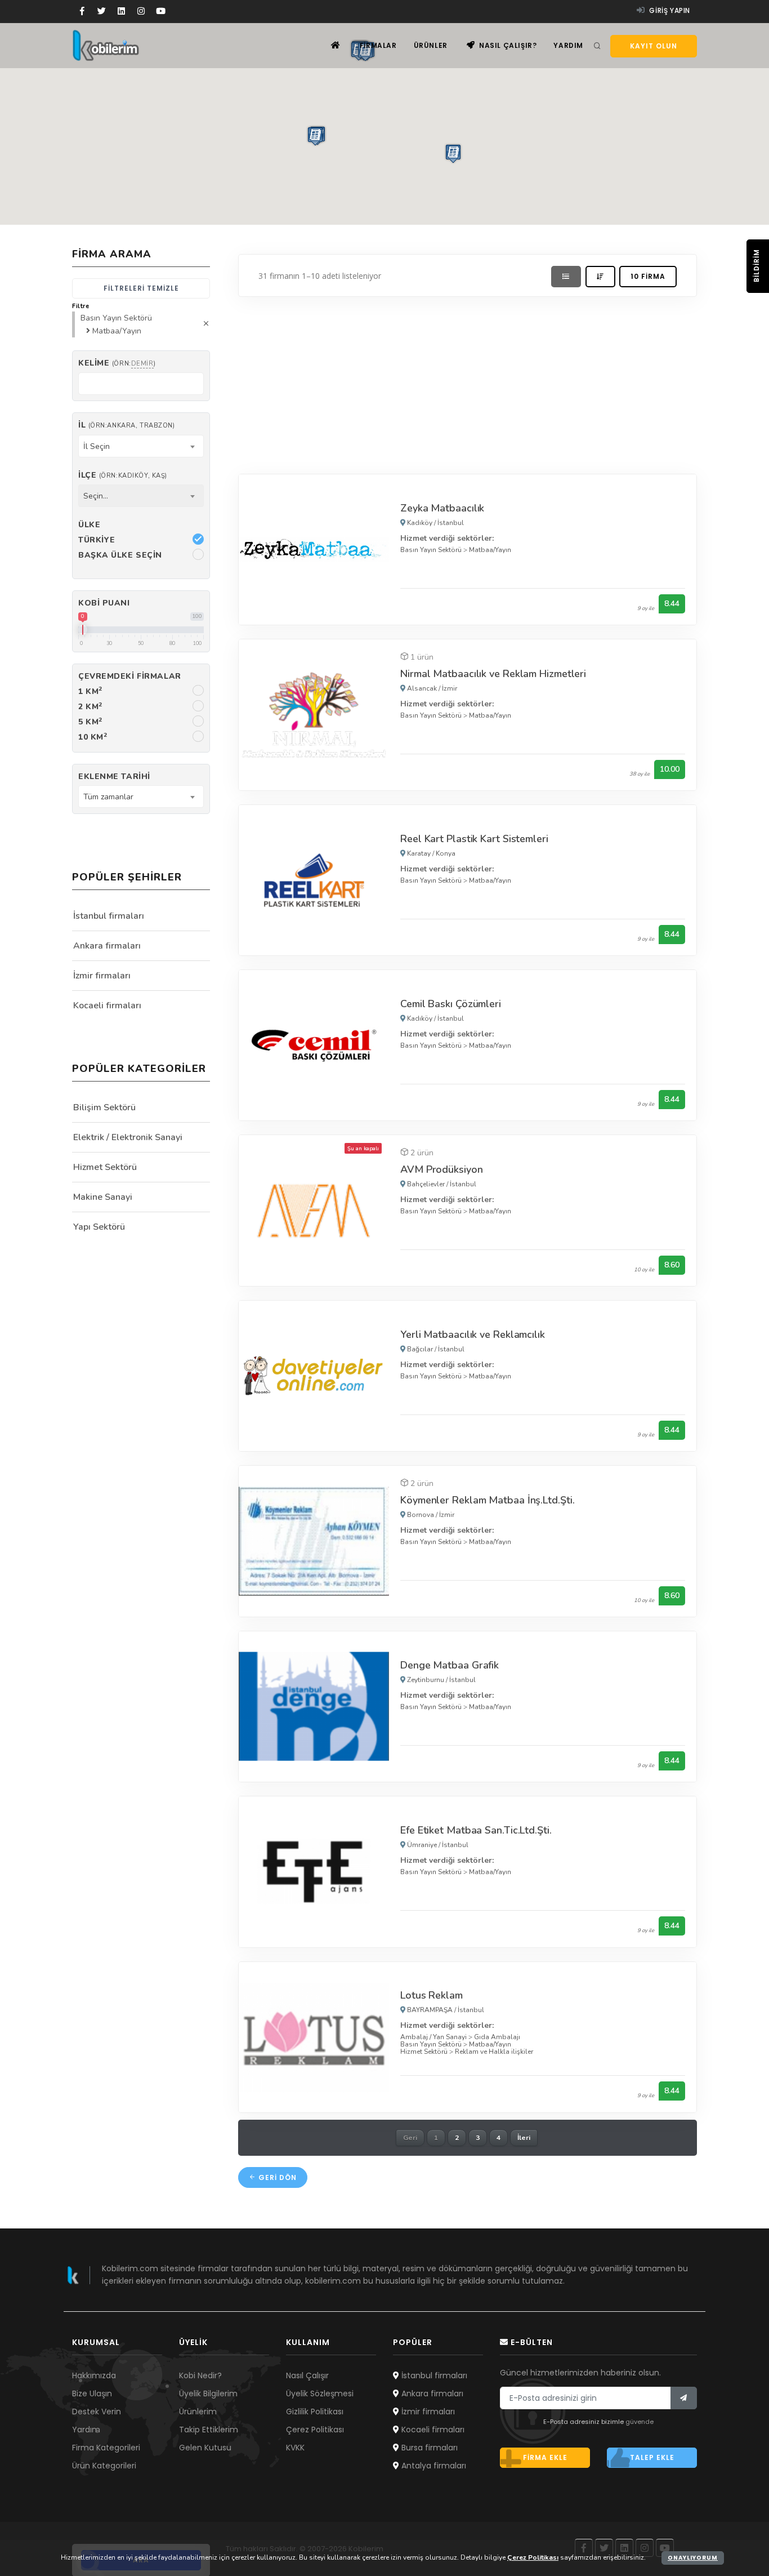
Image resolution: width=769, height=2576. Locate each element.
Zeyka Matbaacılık (442, 508)
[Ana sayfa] (336, 45)
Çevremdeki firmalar (130, 676)
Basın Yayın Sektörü (431, 550)
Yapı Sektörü (99, 1227)
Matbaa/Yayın (490, 550)
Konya (446, 853)
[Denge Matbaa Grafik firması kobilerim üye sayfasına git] (314, 1706)
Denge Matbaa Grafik (450, 1665)
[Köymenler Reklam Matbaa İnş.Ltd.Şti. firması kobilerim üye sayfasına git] (314, 1541)
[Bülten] (684, 2398)
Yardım (568, 45)
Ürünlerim (198, 2412)
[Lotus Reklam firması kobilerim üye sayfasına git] (314, 2037)
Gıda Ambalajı (497, 2037)
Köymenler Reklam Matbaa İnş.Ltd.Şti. (487, 1500)
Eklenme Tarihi (114, 777)
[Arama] (597, 46)
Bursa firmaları (428, 2448)
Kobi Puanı (104, 603)
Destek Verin (97, 2412)
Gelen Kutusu (205, 2448)
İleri (524, 2138)
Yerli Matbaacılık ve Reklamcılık (473, 1334)
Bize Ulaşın (92, 2393)
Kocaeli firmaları (107, 1006)
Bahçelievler (426, 1184)
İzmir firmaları (102, 976)
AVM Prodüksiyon (442, 1169)
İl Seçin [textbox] (97, 446)
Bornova (421, 1515)
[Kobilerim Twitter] (102, 11)
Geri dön (276, 2177)
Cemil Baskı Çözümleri (451, 1004)
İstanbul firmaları (109, 916)
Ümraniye (422, 1845)
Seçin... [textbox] (96, 496)
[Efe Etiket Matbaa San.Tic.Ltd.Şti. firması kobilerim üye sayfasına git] (314, 1871)
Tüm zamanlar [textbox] (108, 797)
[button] (315, 136)
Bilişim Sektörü (104, 1107)
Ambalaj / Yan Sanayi (433, 2037)
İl (126, 425)
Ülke (89, 525)
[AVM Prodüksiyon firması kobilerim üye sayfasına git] (314, 1210)
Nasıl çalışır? (507, 45)
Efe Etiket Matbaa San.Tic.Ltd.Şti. (476, 1830)
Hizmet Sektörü (424, 2052)
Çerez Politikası (315, 2430)
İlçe (123, 475)
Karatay (419, 853)
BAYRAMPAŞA (430, 2010)
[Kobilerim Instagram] (141, 11)
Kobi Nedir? (200, 2375)
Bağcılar (420, 1349)
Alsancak (422, 688)
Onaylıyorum (693, 2558)
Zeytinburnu (426, 1680)
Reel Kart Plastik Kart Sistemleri (474, 839)
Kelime (117, 363)
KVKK (295, 2448)
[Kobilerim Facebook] (82, 11)
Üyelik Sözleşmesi (320, 2393)
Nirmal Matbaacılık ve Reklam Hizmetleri (493, 674)
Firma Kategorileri (106, 2448)
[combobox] (141, 446)
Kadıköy (420, 523)
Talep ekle (652, 2457)
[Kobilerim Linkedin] (121, 11)
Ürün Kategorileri (104, 2466)
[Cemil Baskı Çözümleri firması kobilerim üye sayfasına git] (314, 1045)
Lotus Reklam (432, 1995)
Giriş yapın (669, 10)
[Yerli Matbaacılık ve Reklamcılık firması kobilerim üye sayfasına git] (314, 1375)
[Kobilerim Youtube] (161, 11)
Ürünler (431, 45)
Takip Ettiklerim (209, 2430)
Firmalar (378, 45)
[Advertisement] (468, 382)
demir (142, 364)
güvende (640, 2422)
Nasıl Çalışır (307, 2375)
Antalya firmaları (433, 2466)
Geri (410, 2138)
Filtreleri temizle (141, 288)
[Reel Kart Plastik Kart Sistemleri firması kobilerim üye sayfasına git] (314, 880)
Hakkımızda (94, 2375)
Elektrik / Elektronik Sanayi (128, 1137)
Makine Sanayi (103, 1197)
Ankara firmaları (107, 946)
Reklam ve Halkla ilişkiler (494, 2052)
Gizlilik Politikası (315, 2412)
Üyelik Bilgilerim (208, 2393)
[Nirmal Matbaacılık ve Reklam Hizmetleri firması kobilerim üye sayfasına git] (314, 714)
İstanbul (451, 523)
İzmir (450, 688)
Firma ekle (545, 2457)
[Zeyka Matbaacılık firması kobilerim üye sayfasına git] (314, 549)
